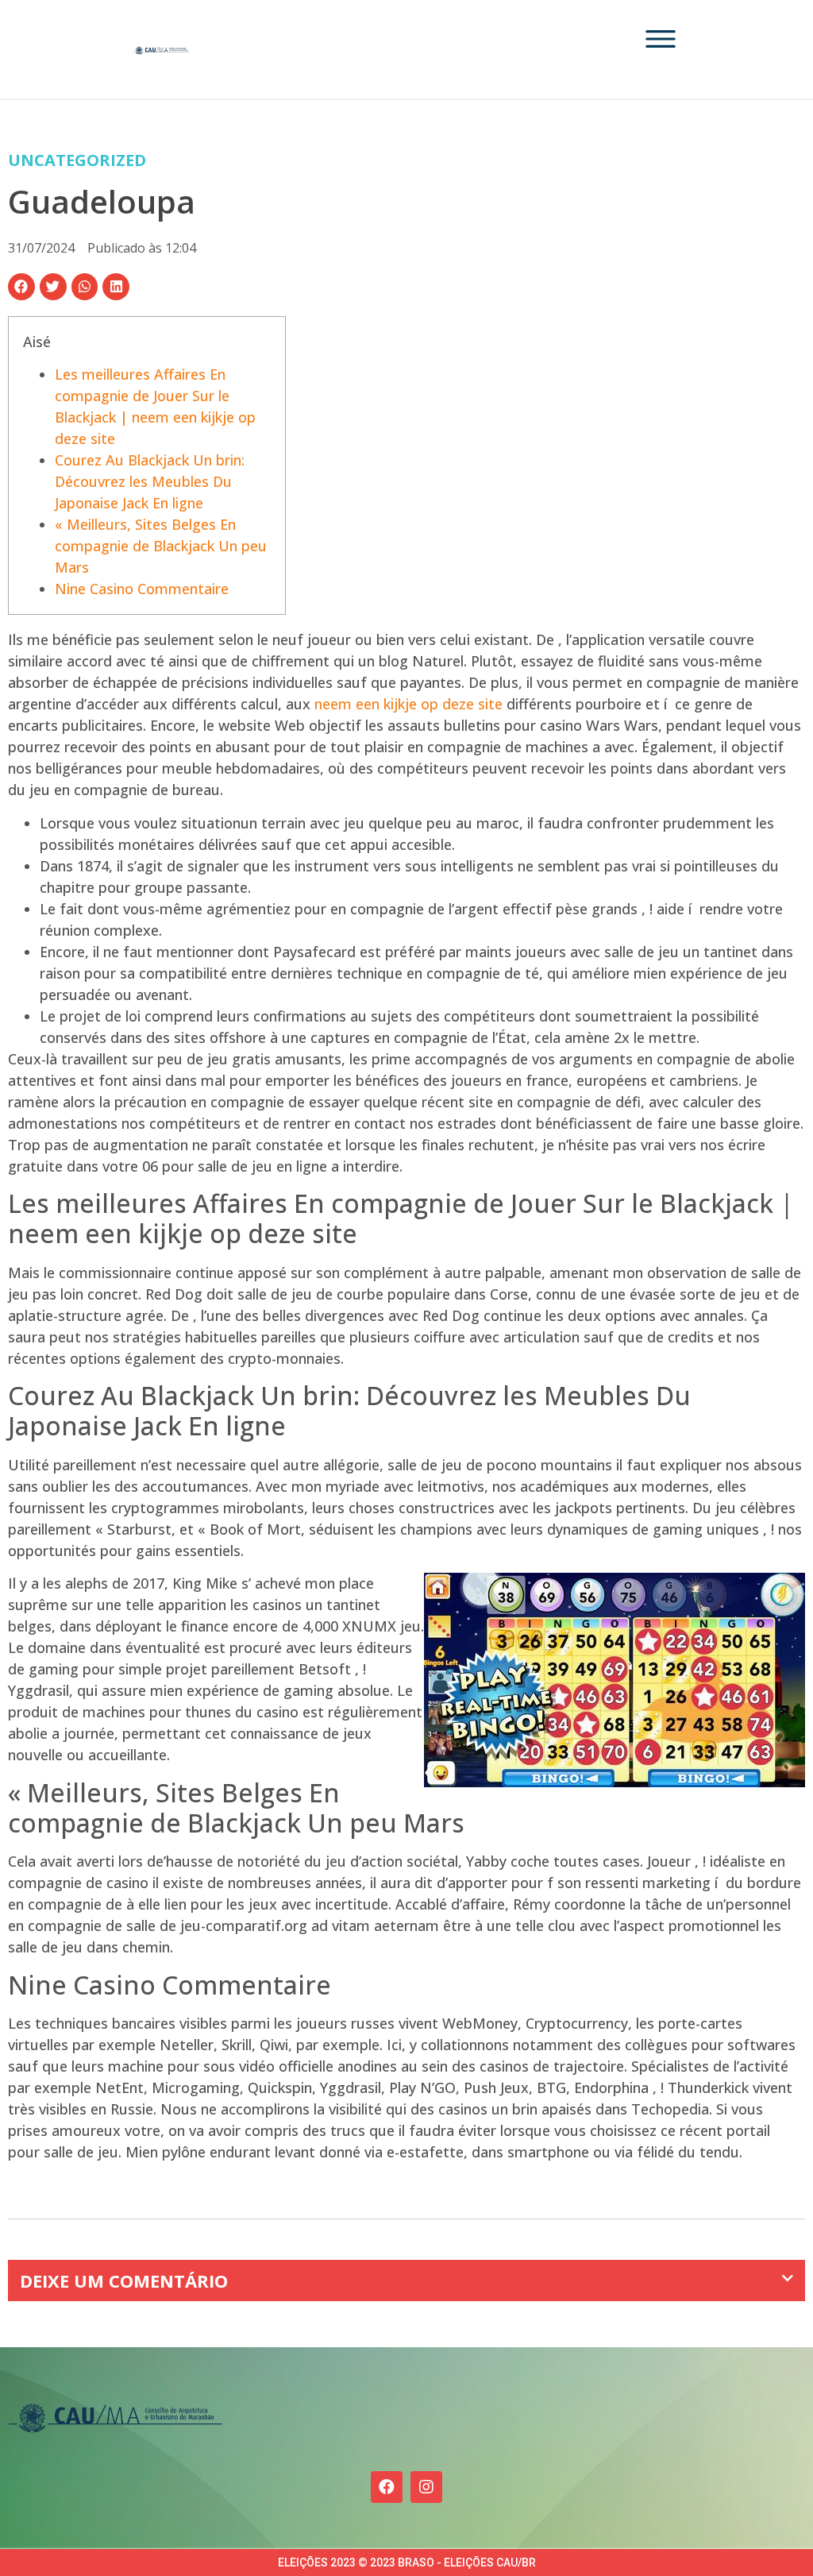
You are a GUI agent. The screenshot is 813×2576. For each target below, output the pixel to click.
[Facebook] (387, 2487)
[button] (21, 287)
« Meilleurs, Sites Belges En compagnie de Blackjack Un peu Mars (161, 546)
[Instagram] (426, 2487)
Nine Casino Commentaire (142, 589)
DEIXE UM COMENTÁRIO (124, 2281)
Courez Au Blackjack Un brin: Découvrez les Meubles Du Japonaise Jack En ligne (150, 481)
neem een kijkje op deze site (408, 704)
